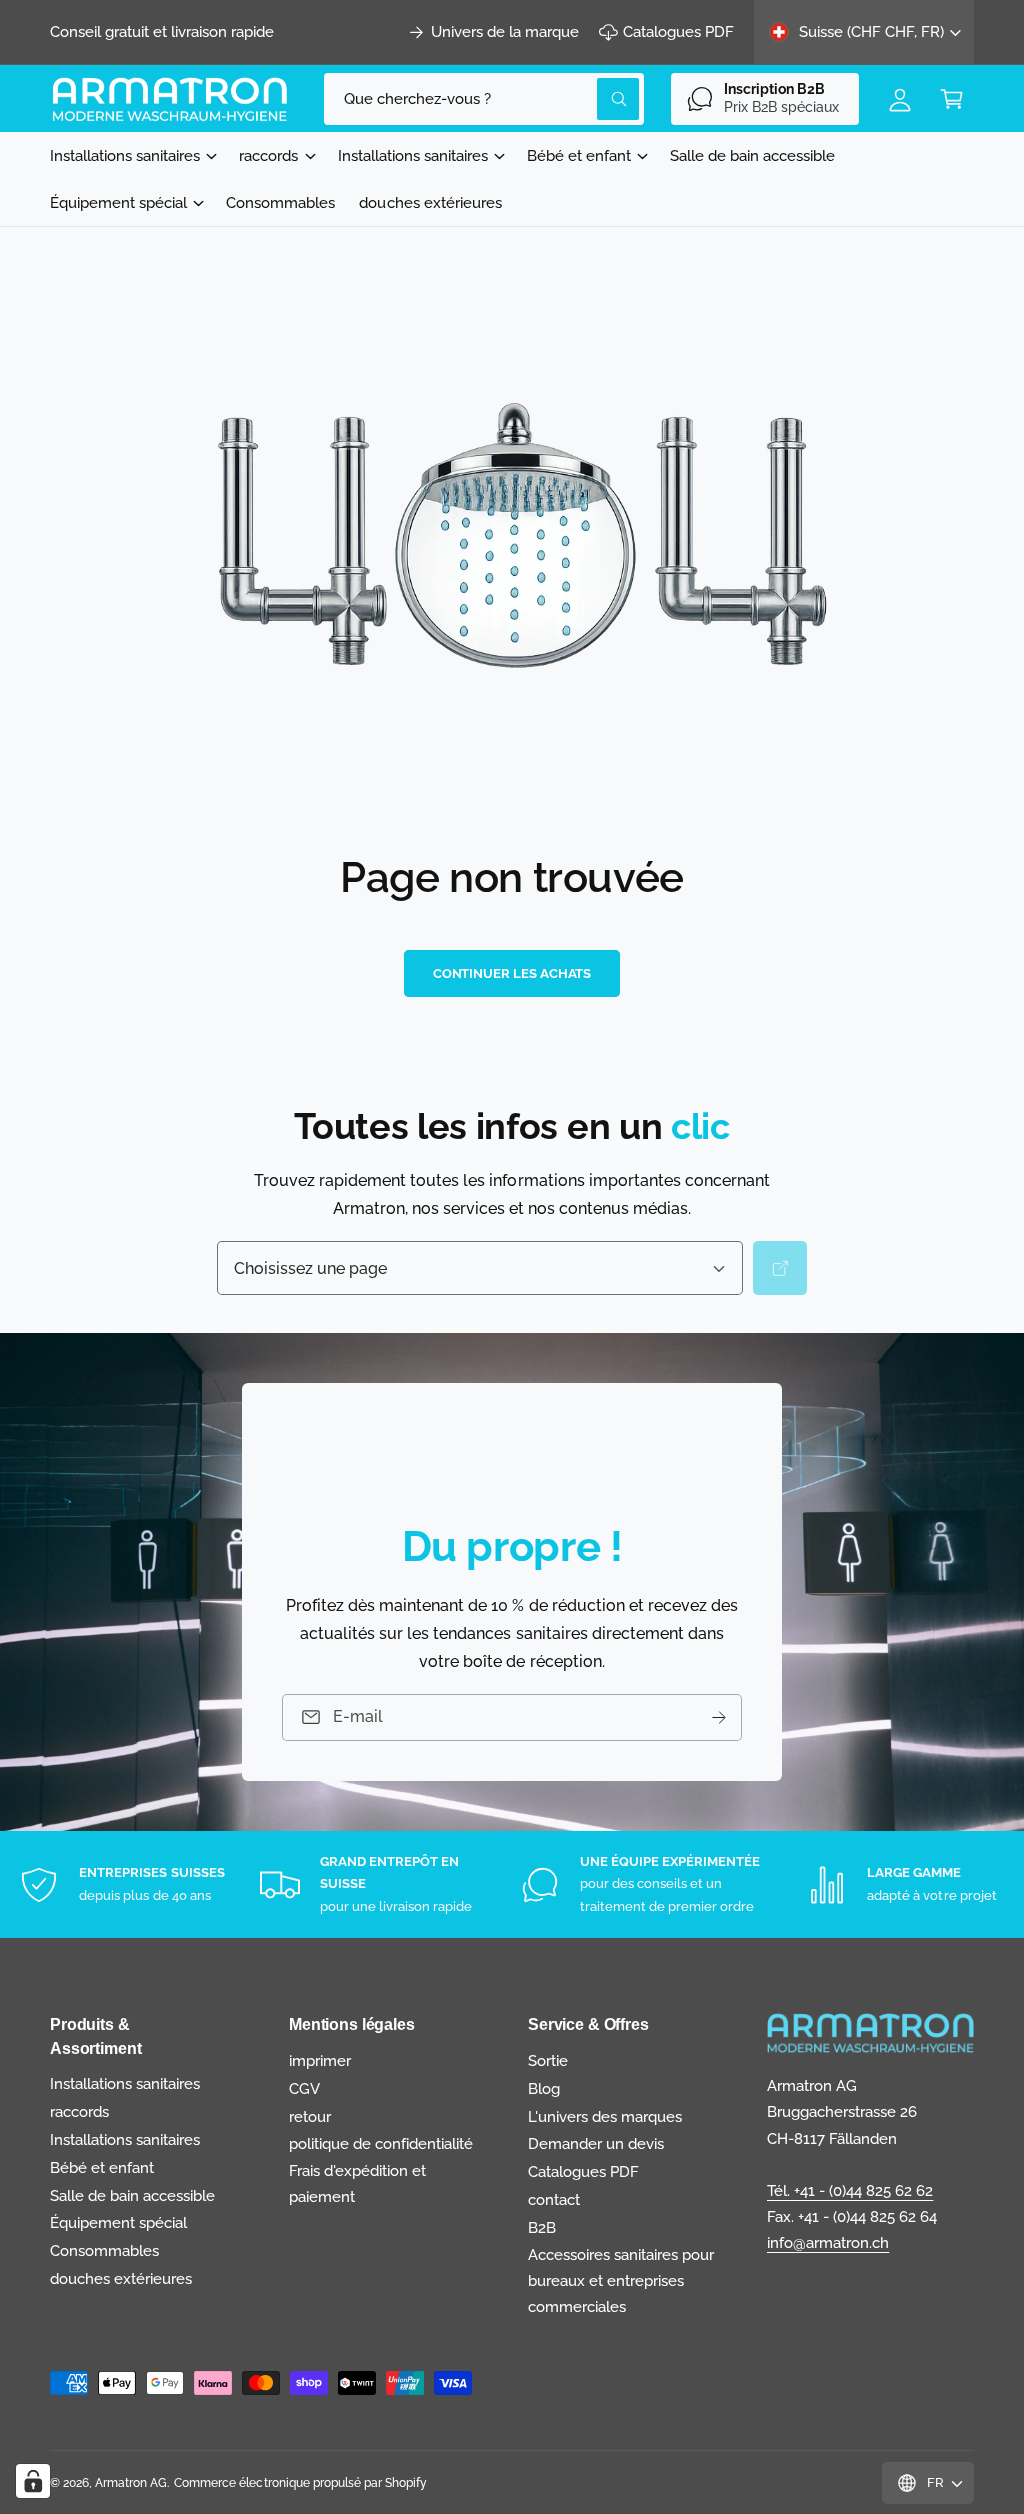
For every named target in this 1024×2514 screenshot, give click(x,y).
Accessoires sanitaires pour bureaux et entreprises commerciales (621, 2280)
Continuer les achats (512, 973)
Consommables (104, 2250)
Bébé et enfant (102, 2167)
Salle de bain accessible (132, 2195)
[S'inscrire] (719, 1717)
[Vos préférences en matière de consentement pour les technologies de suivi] (33, 2481)
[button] (952, 99)
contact (554, 2199)
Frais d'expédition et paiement (357, 2183)
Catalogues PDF (678, 31)
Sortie (548, 2060)
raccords (79, 2111)
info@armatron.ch (828, 2242)
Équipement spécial (118, 2222)
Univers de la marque (505, 31)
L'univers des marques (605, 2116)
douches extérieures (121, 2278)
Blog (544, 2088)
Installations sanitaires (125, 2083)
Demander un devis (596, 2143)
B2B (542, 2227)
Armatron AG (131, 2483)
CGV (304, 2088)
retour (310, 2116)
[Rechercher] (780, 1269)
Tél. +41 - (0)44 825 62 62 (850, 2190)
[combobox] (484, 99)
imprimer (320, 2060)
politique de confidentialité (381, 2143)
